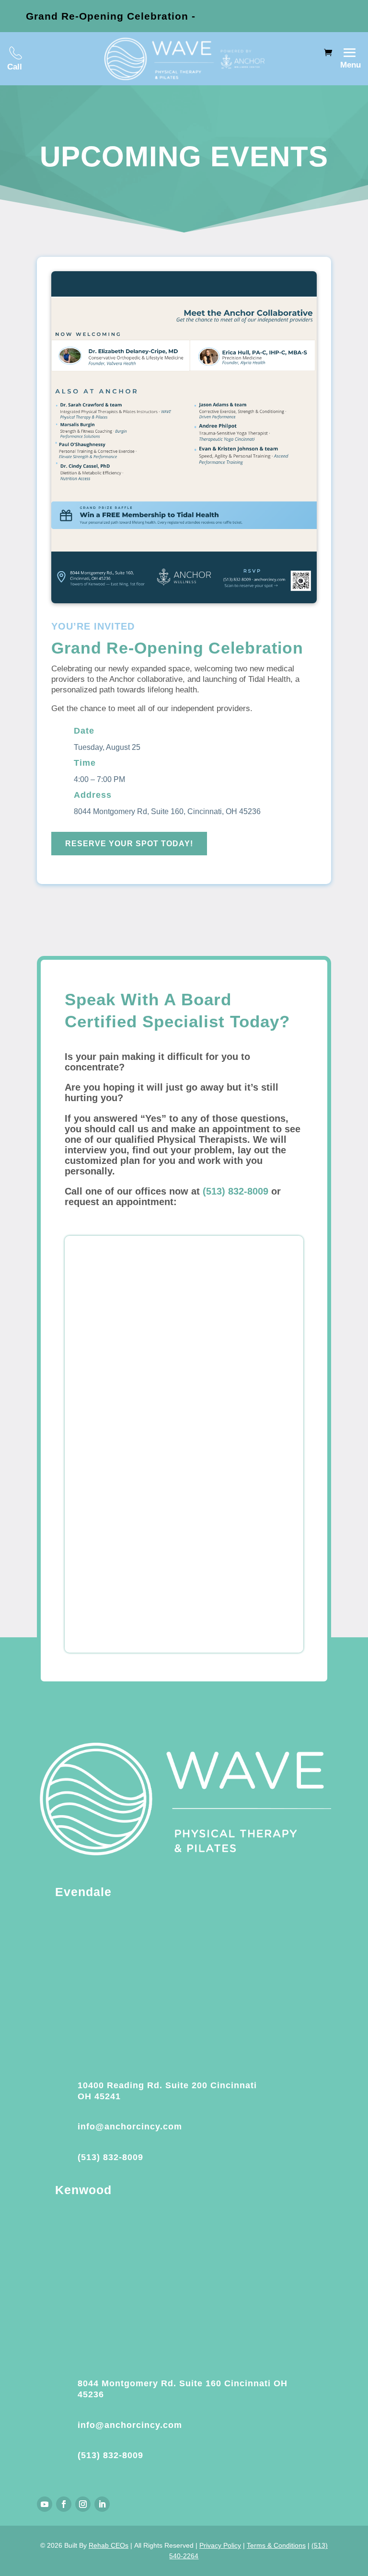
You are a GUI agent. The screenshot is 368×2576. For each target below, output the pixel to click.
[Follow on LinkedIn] (102, 2504)
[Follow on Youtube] (45, 2504)
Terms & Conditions (276, 2545)
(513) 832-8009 (236, 1191)
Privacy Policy (220, 2545)
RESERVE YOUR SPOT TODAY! (129, 844)
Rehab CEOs (109, 2545)
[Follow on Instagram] (83, 2504)
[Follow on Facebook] (64, 2504)
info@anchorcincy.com (130, 2127)
